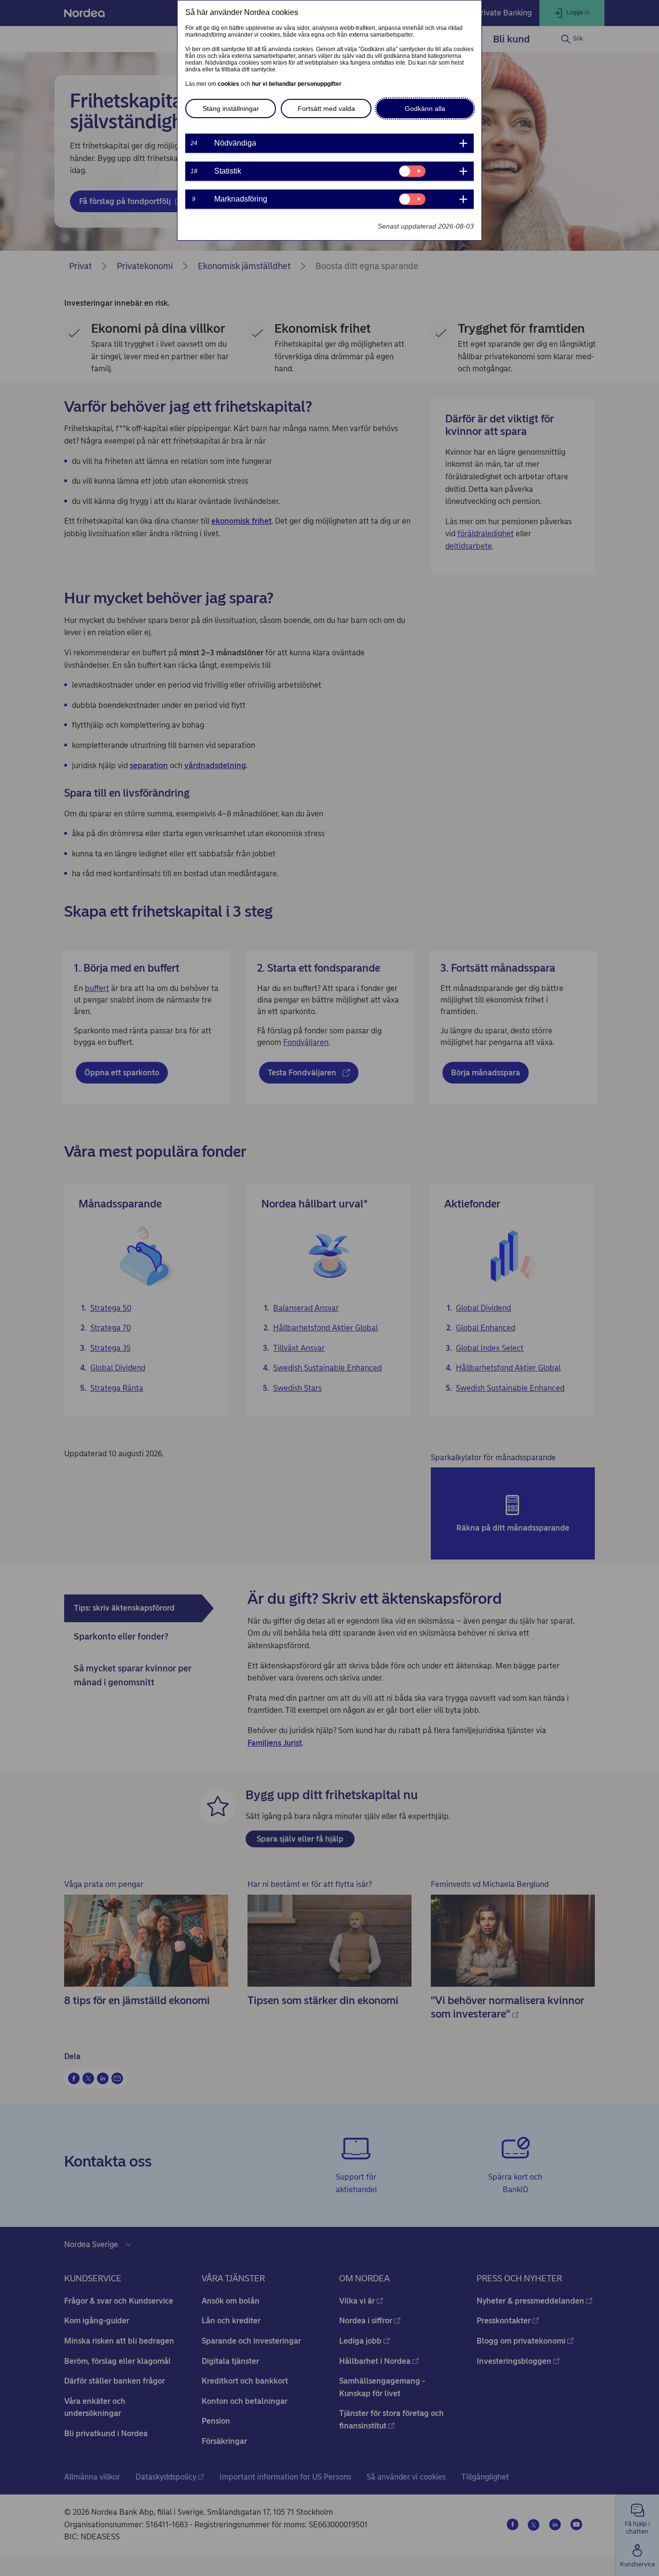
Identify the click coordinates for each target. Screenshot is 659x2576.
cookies (229, 84)
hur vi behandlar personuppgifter (297, 84)
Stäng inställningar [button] (231, 108)
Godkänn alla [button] (425, 108)
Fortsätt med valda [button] (326, 108)
